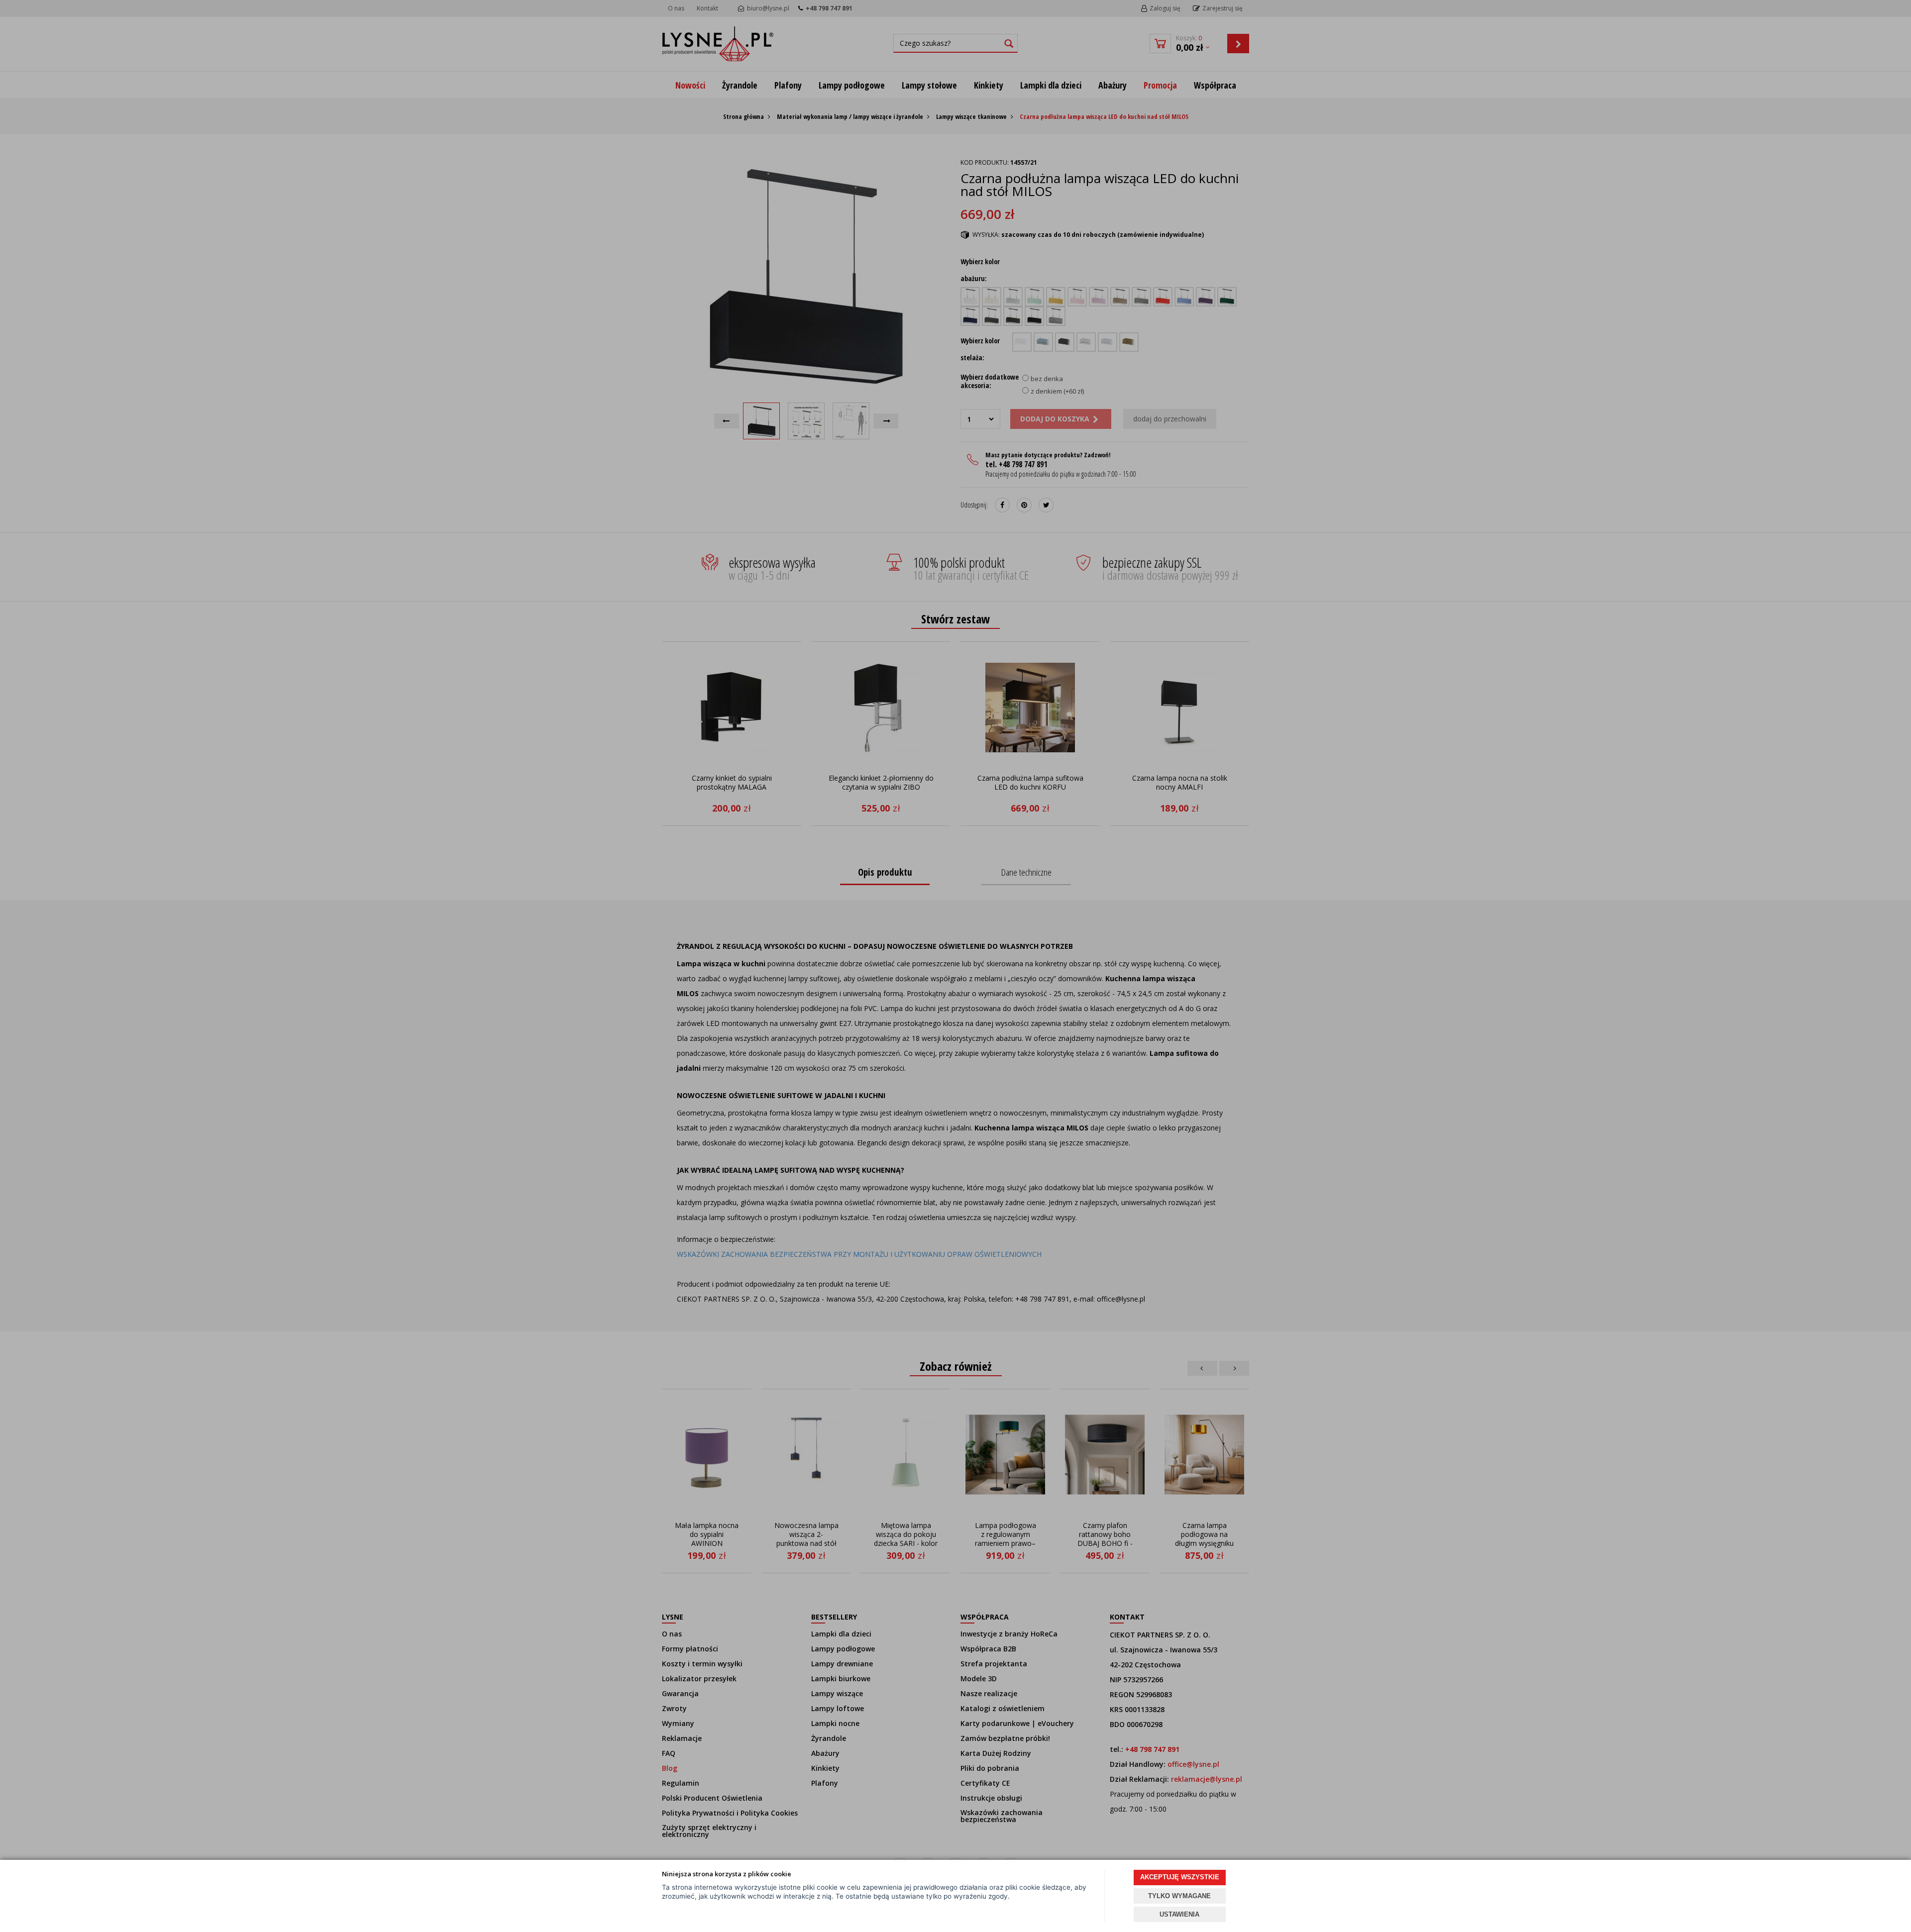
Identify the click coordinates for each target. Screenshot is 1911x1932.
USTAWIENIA (1179, 1914)
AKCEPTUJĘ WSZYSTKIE (1180, 1877)
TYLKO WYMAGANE (1179, 1896)
